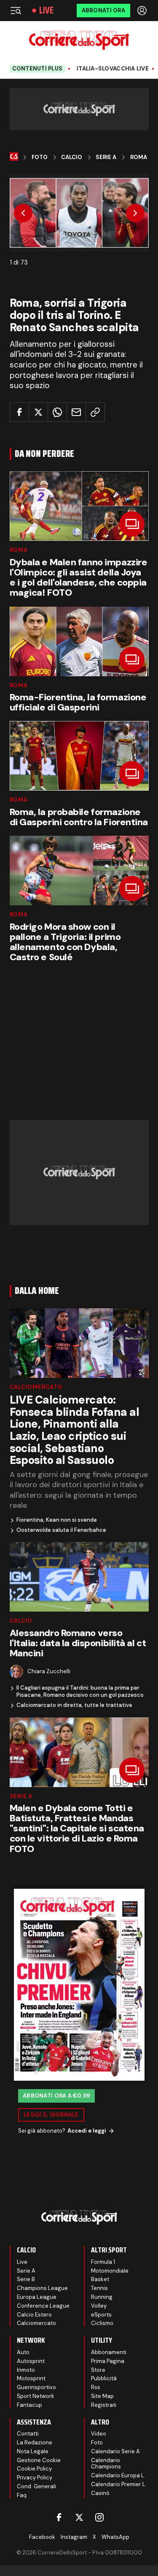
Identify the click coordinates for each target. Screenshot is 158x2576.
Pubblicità (104, 2378)
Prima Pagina (108, 2361)
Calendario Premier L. (119, 2484)
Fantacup (29, 2405)
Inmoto (26, 2370)
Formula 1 (103, 2262)
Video (99, 2434)
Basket (100, 2279)
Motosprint (31, 2378)
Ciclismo (102, 2323)
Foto (40, 157)
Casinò (100, 2493)
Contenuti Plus (37, 69)
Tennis (99, 2288)
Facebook (42, 2537)
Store (98, 2370)
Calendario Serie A (115, 2451)
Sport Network (36, 2396)
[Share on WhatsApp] (57, 412)
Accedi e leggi (87, 2131)
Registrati (104, 2405)
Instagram (74, 2537)
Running (102, 2297)
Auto (23, 2352)
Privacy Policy (35, 2477)
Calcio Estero (34, 2315)
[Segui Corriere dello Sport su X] (79, 2517)
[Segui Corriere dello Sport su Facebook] (59, 2517)
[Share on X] (38, 412)
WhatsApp (115, 2537)
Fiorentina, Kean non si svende (57, 1520)
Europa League (37, 2297)
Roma (139, 157)
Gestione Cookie (39, 2460)
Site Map (102, 2396)
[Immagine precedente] (23, 213)
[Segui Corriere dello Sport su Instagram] (99, 2517)
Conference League (43, 2306)
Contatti (28, 2434)
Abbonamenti (109, 2352)
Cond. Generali (36, 2486)
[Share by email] (76, 412)
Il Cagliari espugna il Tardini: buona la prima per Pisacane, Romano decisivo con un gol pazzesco (80, 1692)
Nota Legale (33, 2451)
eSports (101, 2315)
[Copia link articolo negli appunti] (95, 412)
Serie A (106, 157)
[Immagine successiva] (135, 213)
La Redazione (35, 2442)
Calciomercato (36, 1387)
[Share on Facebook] (19, 412)
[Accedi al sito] (143, 11)
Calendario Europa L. (118, 2475)
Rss (96, 2387)
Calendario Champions (106, 2464)
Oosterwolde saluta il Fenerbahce (61, 1530)
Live (46, 11)
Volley (99, 2306)
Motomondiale (110, 2271)
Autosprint (31, 2361)
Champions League (42, 2288)
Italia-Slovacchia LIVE (113, 69)
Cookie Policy (34, 2469)
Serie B (26, 2279)
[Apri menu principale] (16, 11)
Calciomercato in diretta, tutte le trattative (74, 1705)
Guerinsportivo (36, 2387)
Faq (22, 2495)
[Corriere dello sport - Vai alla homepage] (79, 40)
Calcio (72, 157)
